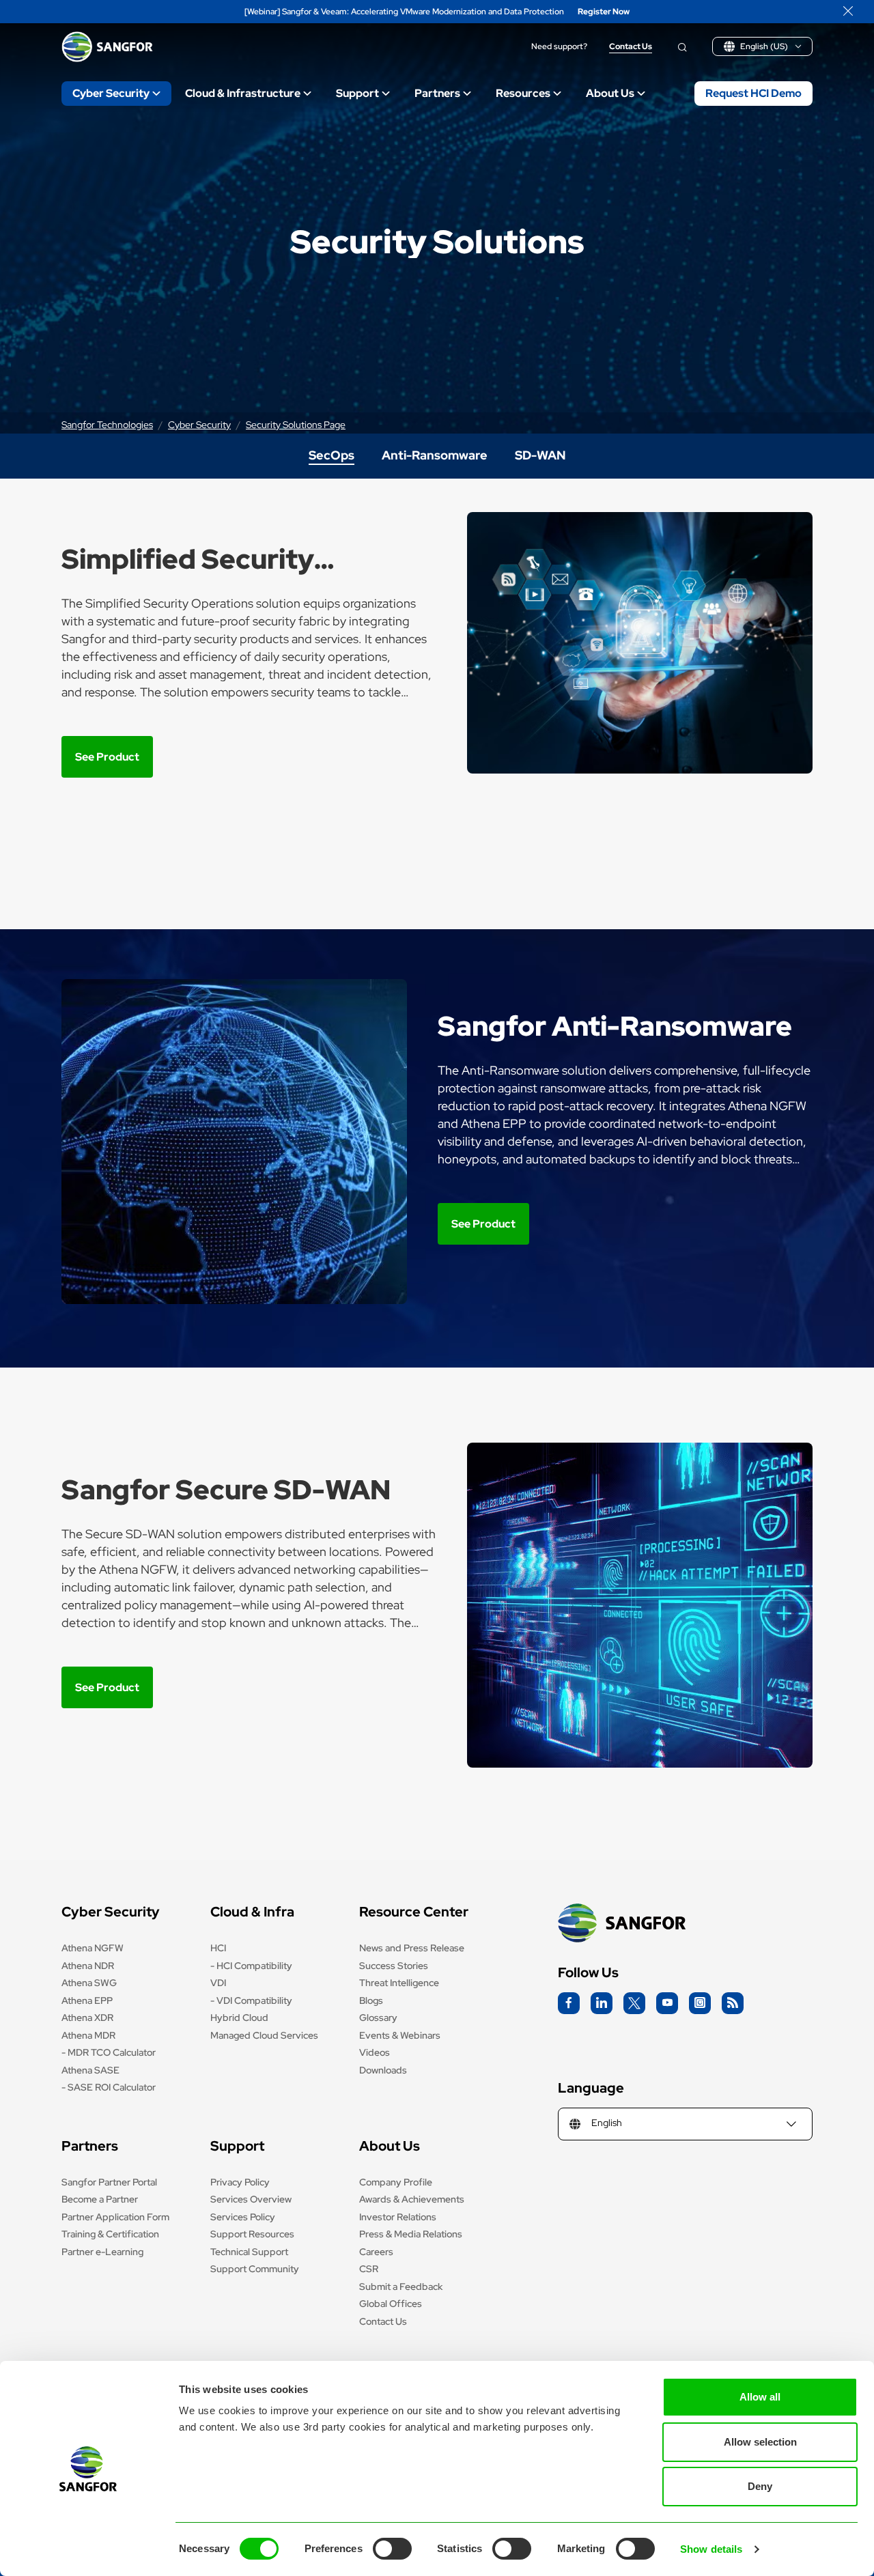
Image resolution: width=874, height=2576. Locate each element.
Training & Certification (110, 2234)
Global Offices (391, 2304)
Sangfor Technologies (107, 425)
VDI (218, 1983)
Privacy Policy (240, 2182)
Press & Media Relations (411, 2234)
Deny (760, 2486)
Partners (437, 93)
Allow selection (760, 2442)
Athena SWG (89, 1983)
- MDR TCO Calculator (109, 2052)
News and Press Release (412, 1948)
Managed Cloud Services (264, 2035)
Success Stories (394, 1966)
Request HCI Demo (753, 93)
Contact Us (631, 47)
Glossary (378, 2018)
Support (357, 93)
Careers (376, 2252)
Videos (375, 2052)
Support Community (255, 2269)
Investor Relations (398, 2217)
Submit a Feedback (401, 2287)
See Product (107, 757)
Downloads (383, 2070)
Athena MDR (88, 2035)
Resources (523, 93)
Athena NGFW (93, 1948)
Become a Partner (100, 2199)
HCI (218, 1948)
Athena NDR (88, 1966)
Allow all (760, 2397)
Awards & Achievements (412, 2199)
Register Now (604, 12)
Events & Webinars (400, 2035)
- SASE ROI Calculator (109, 2087)
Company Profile (396, 2182)
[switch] (392, 2549)
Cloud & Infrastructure (243, 93)
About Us (610, 93)
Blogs (371, 2000)
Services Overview (251, 2199)
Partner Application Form (115, 2217)
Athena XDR (87, 2018)
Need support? (559, 47)
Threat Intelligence (399, 1983)
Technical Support (249, 2252)
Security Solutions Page (296, 425)
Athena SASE (90, 2070)
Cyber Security (111, 93)
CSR (369, 2269)
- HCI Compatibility (251, 1966)
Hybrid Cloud (239, 2018)
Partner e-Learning (102, 2252)
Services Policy (243, 2217)
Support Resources (252, 2234)
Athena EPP (87, 2000)
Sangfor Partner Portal (109, 2182)
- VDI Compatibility (251, 2000)
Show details (711, 2549)
